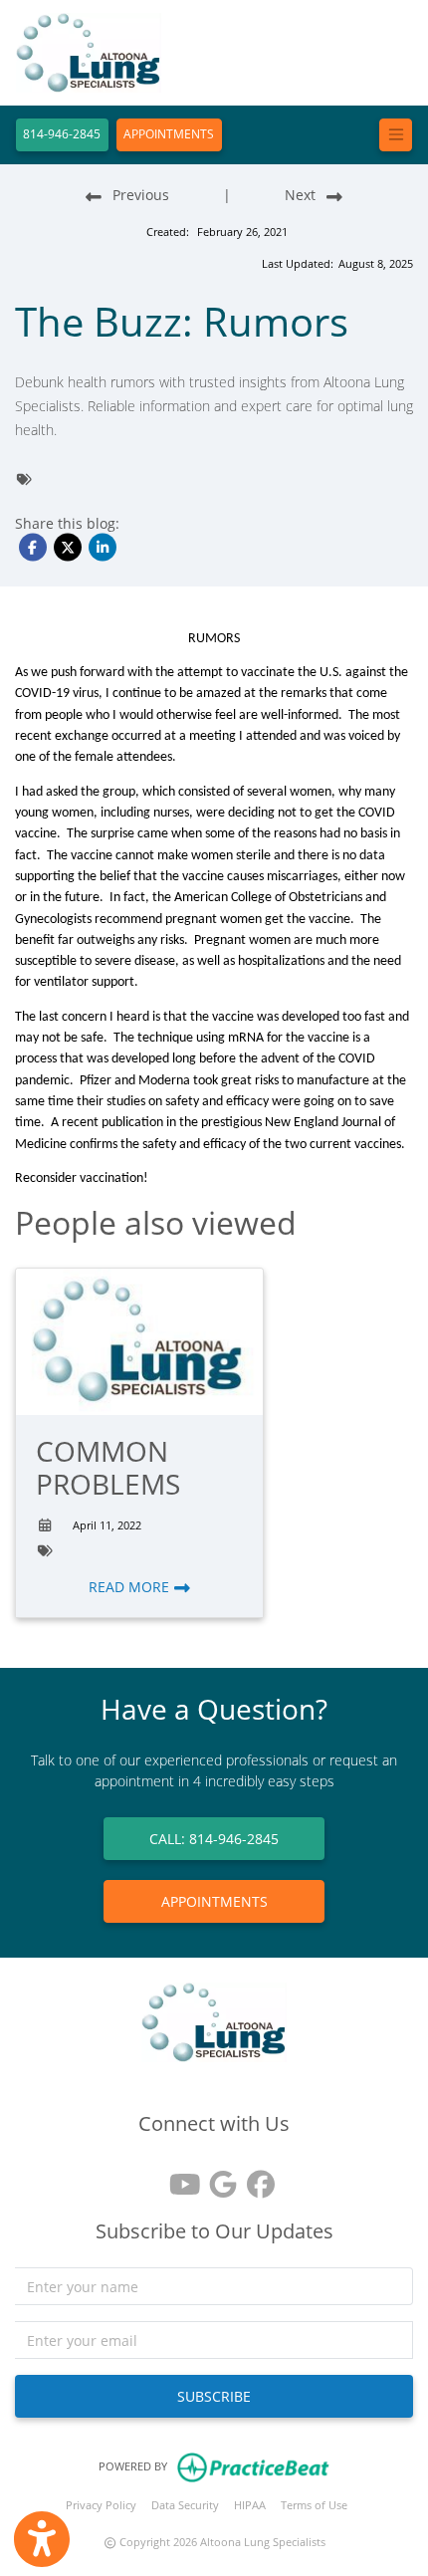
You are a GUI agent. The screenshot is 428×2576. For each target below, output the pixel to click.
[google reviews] (214, 2177)
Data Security (185, 2505)
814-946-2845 (62, 134)
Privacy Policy (101, 2505)
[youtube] (176, 2177)
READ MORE (131, 1587)
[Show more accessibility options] (42, 2539)
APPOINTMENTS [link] (214, 1901)
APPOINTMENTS (169, 134)
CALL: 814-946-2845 (214, 1839)
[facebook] (252, 2177)
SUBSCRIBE (214, 2396)
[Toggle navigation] (396, 135)
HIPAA (250, 2505)
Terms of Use (314, 2505)
